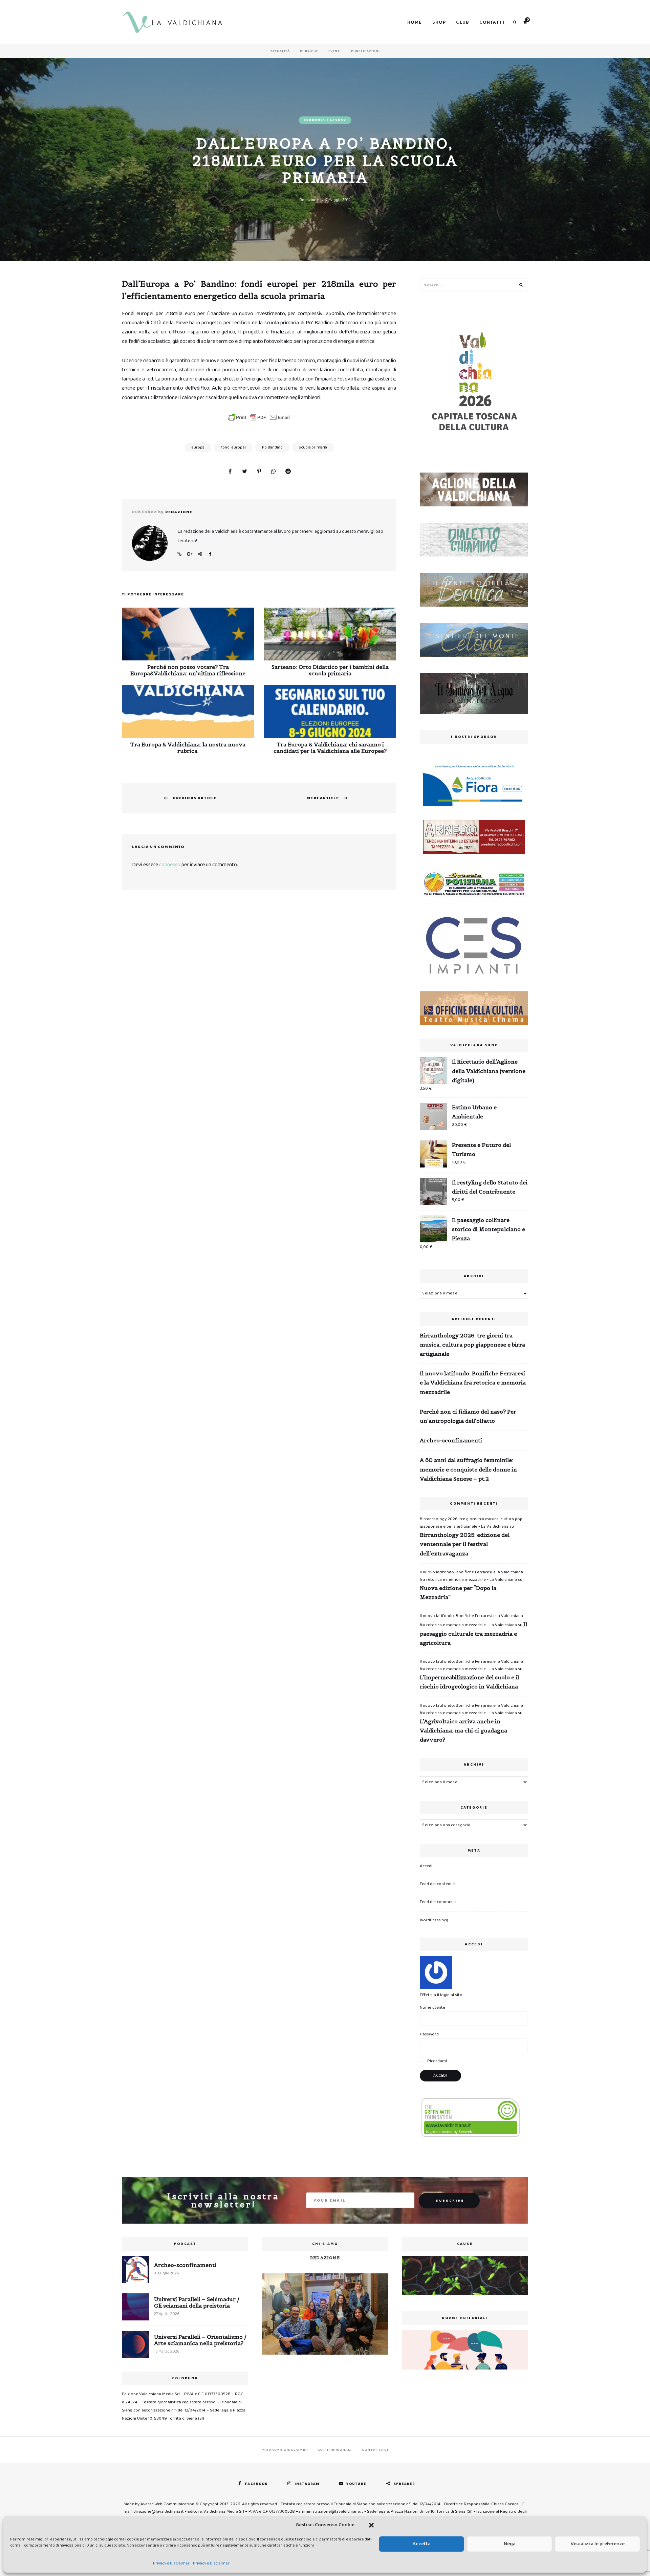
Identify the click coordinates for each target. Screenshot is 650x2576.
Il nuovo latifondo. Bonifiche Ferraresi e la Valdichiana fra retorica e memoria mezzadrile (473, 1382)
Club (463, 22)
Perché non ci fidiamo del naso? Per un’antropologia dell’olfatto (468, 1416)
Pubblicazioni (365, 51)
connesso (170, 865)
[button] (371, 2525)
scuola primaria (313, 447)
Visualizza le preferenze (598, 2544)
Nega (510, 2544)
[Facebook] (230, 472)
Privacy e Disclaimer (171, 2563)
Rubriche (309, 51)
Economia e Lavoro (325, 120)
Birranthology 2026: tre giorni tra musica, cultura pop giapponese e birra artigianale (472, 1345)
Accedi (426, 1866)
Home (415, 22)
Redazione (309, 200)
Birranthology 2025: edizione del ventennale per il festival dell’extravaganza (465, 1544)
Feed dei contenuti (438, 1884)
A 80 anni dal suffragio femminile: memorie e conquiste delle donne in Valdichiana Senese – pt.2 (468, 1469)
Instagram (307, 2484)
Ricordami (437, 2061)
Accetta (422, 2544)
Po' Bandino (272, 447)
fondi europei (233, 447)
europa (198, 447)
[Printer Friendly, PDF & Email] (259, 417)
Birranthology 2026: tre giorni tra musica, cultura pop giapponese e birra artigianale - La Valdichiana (471, 1523)
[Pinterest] (259, 472)
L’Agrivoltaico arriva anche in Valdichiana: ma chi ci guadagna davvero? (463, 1730)
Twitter (200, 554)
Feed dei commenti (438, 1902)
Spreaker (404, 2484)
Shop (439, 22)
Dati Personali (335, 2450)
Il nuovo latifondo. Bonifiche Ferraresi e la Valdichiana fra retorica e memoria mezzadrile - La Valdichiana (471, 1576)
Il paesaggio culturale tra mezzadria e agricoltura (473, 1633)
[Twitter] (244, 472)
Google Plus (190, 554)
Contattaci (375, 2450)
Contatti (492, 22)
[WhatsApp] (274, 472)
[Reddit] (288, 472)
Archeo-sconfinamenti (451, 1440)
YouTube (356, 2484)
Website (179, 554)
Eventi (335, 51)
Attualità (280, 51)
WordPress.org (434, 1920)
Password (429, 2034)
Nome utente (432, 2007)
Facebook (210, 554)
